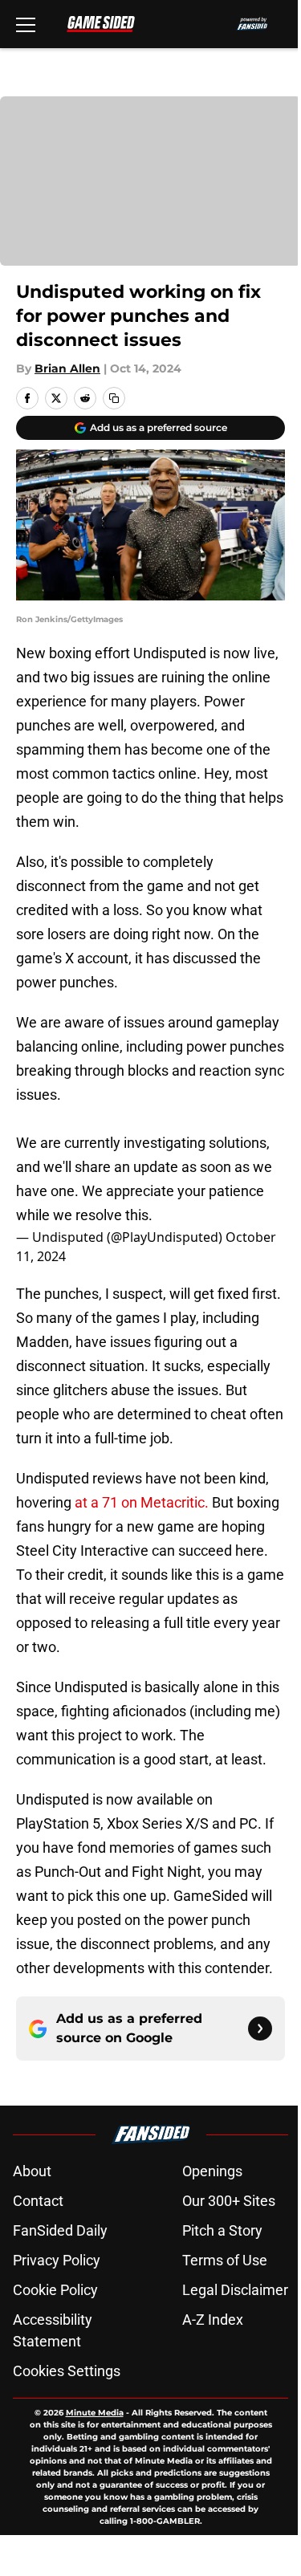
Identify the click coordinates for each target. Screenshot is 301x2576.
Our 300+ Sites (229, 2201)
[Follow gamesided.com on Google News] (260, 2029)
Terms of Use (225, 2260)
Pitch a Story (222, 2230)
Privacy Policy (57, 2260)
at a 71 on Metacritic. (143, 1502)
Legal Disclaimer (235, 2290)
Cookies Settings (67, 2371)
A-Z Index (213, 2320)
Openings (212, 2171)
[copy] (114, 398)
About (32, 2171)
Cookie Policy (55, 2290)
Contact (38, 2201)
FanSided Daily (60, 2230)
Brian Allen (67, 368)
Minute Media (95, 2413)
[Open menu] (26, 24)
